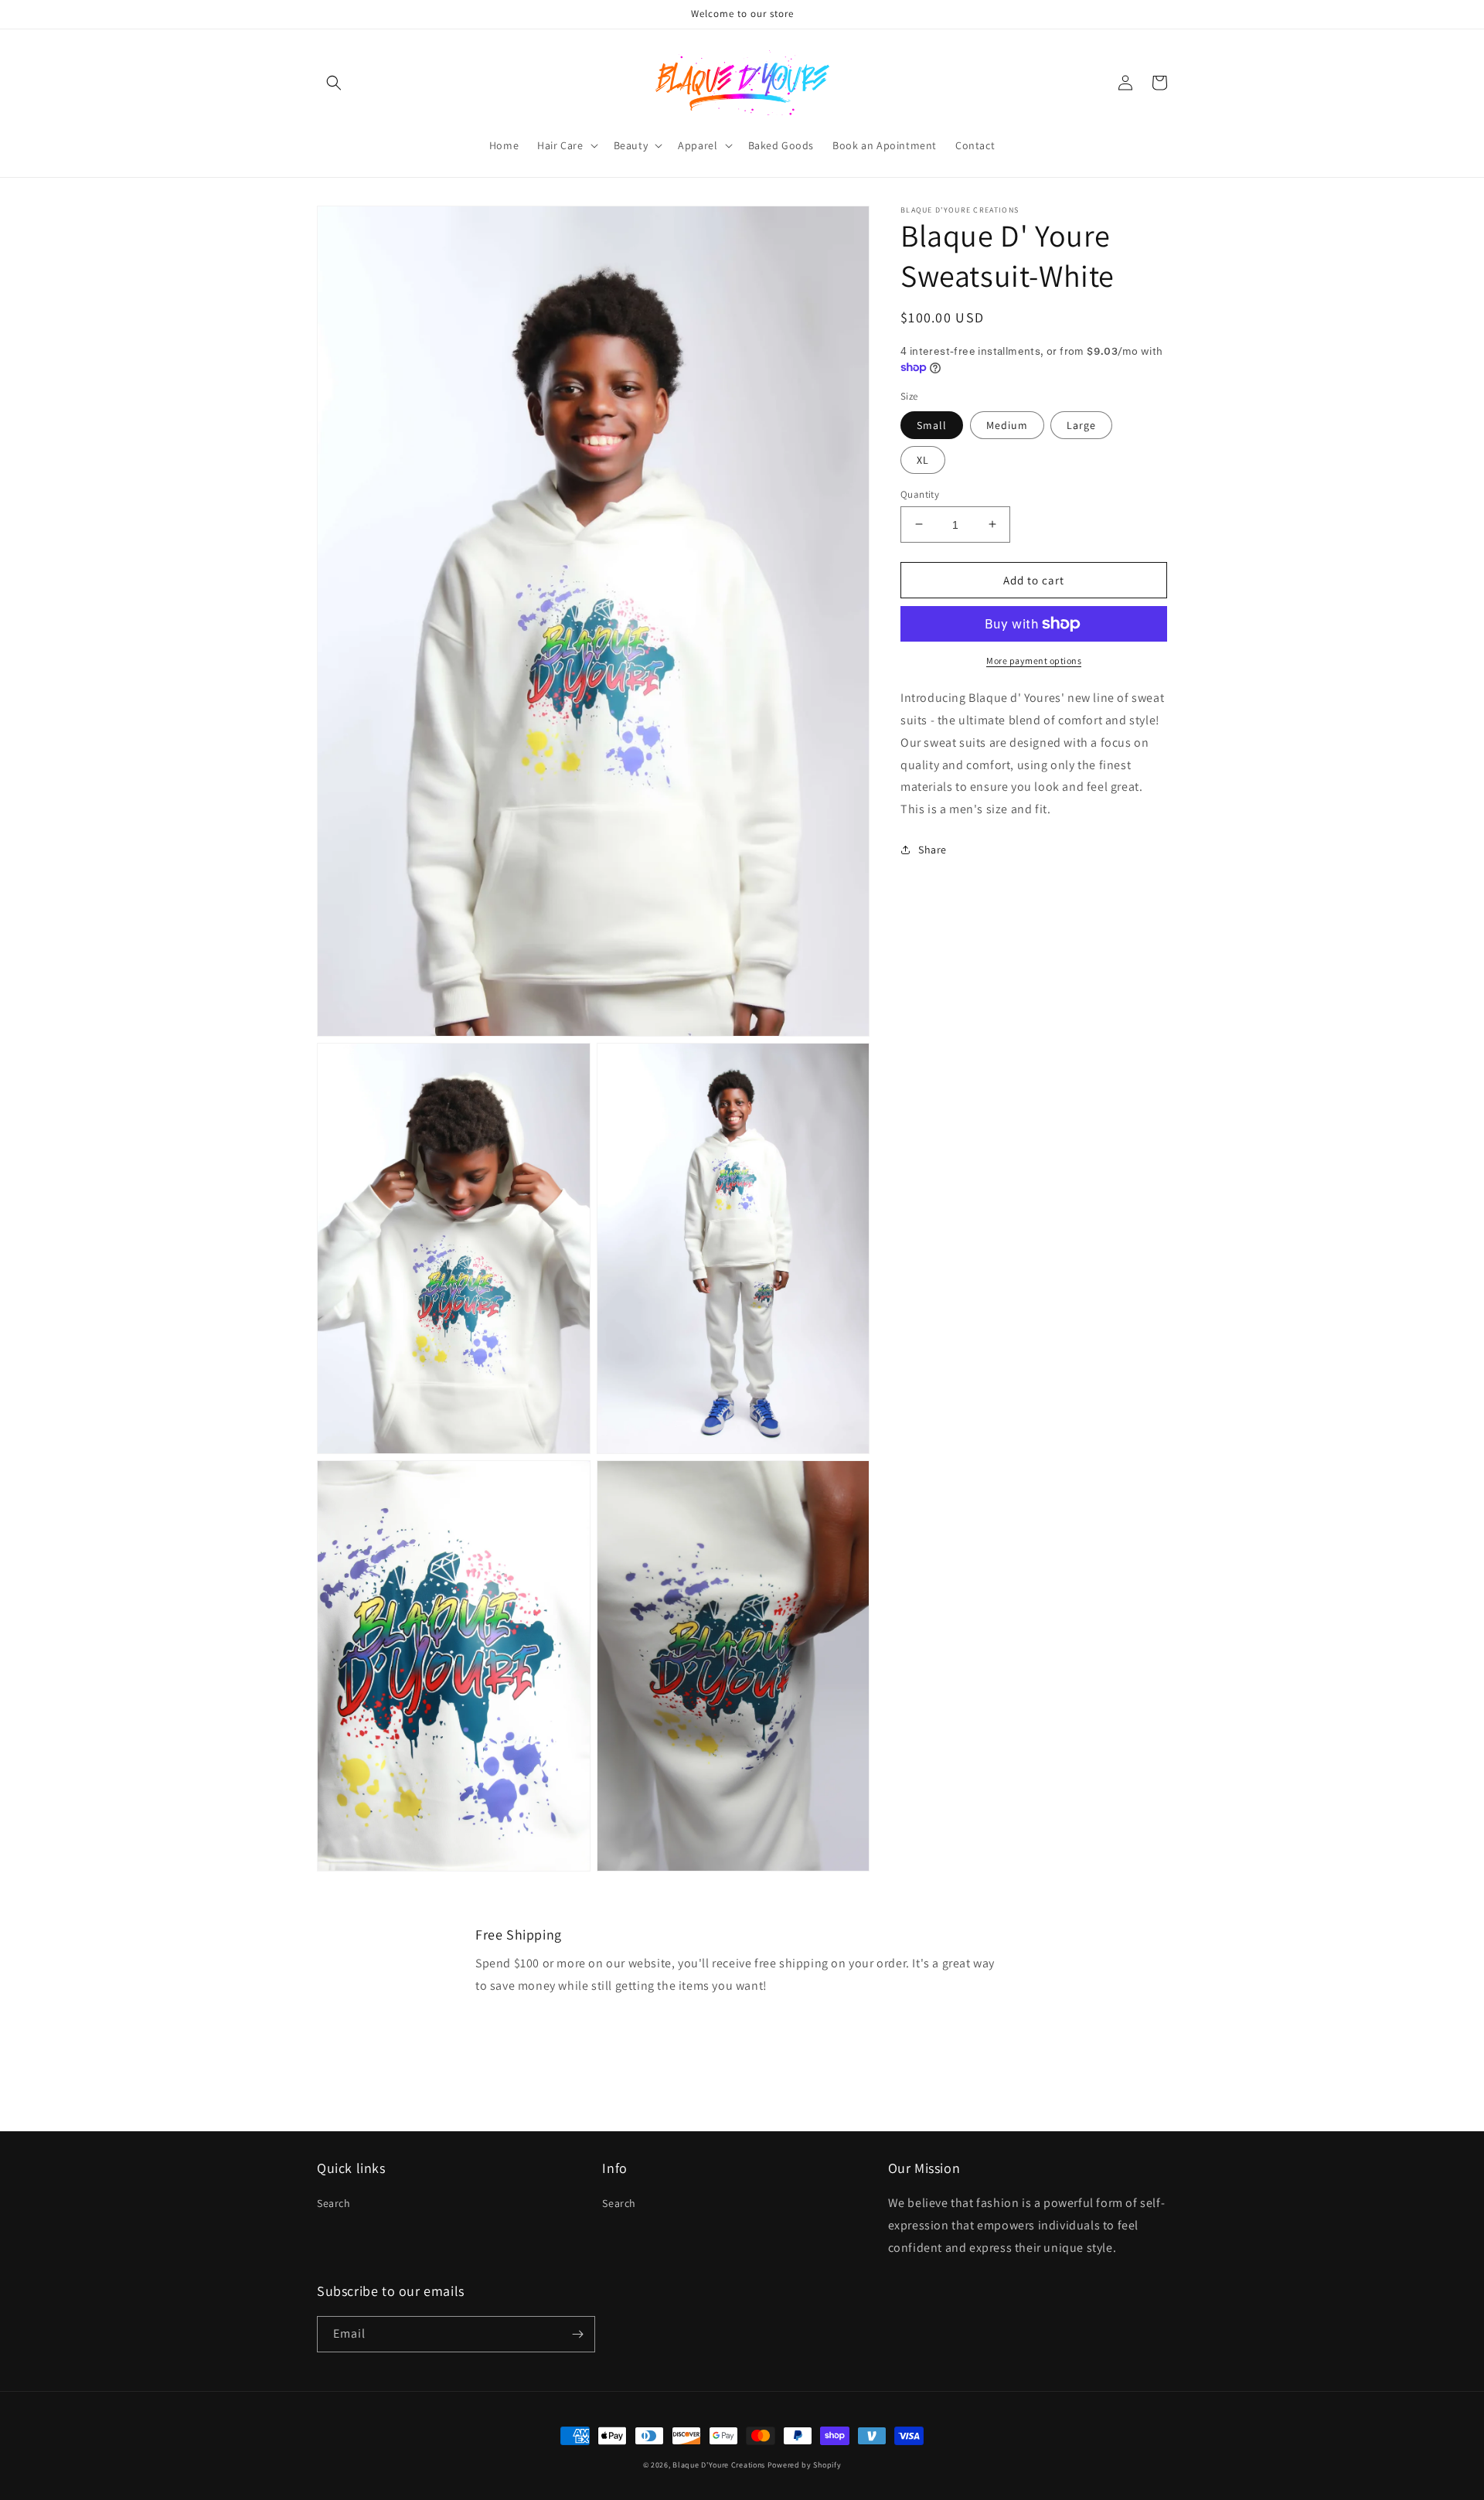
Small (932, 424)
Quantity (920, 494)
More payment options (1034, 661)
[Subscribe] (577, 2334)
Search (334, 2203)
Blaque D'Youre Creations (720, 2465)
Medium (1007, 424)
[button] (334, 83)
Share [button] (933, 850)
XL (923, 459)
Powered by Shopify (805, 2465)
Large (1081, 424)
